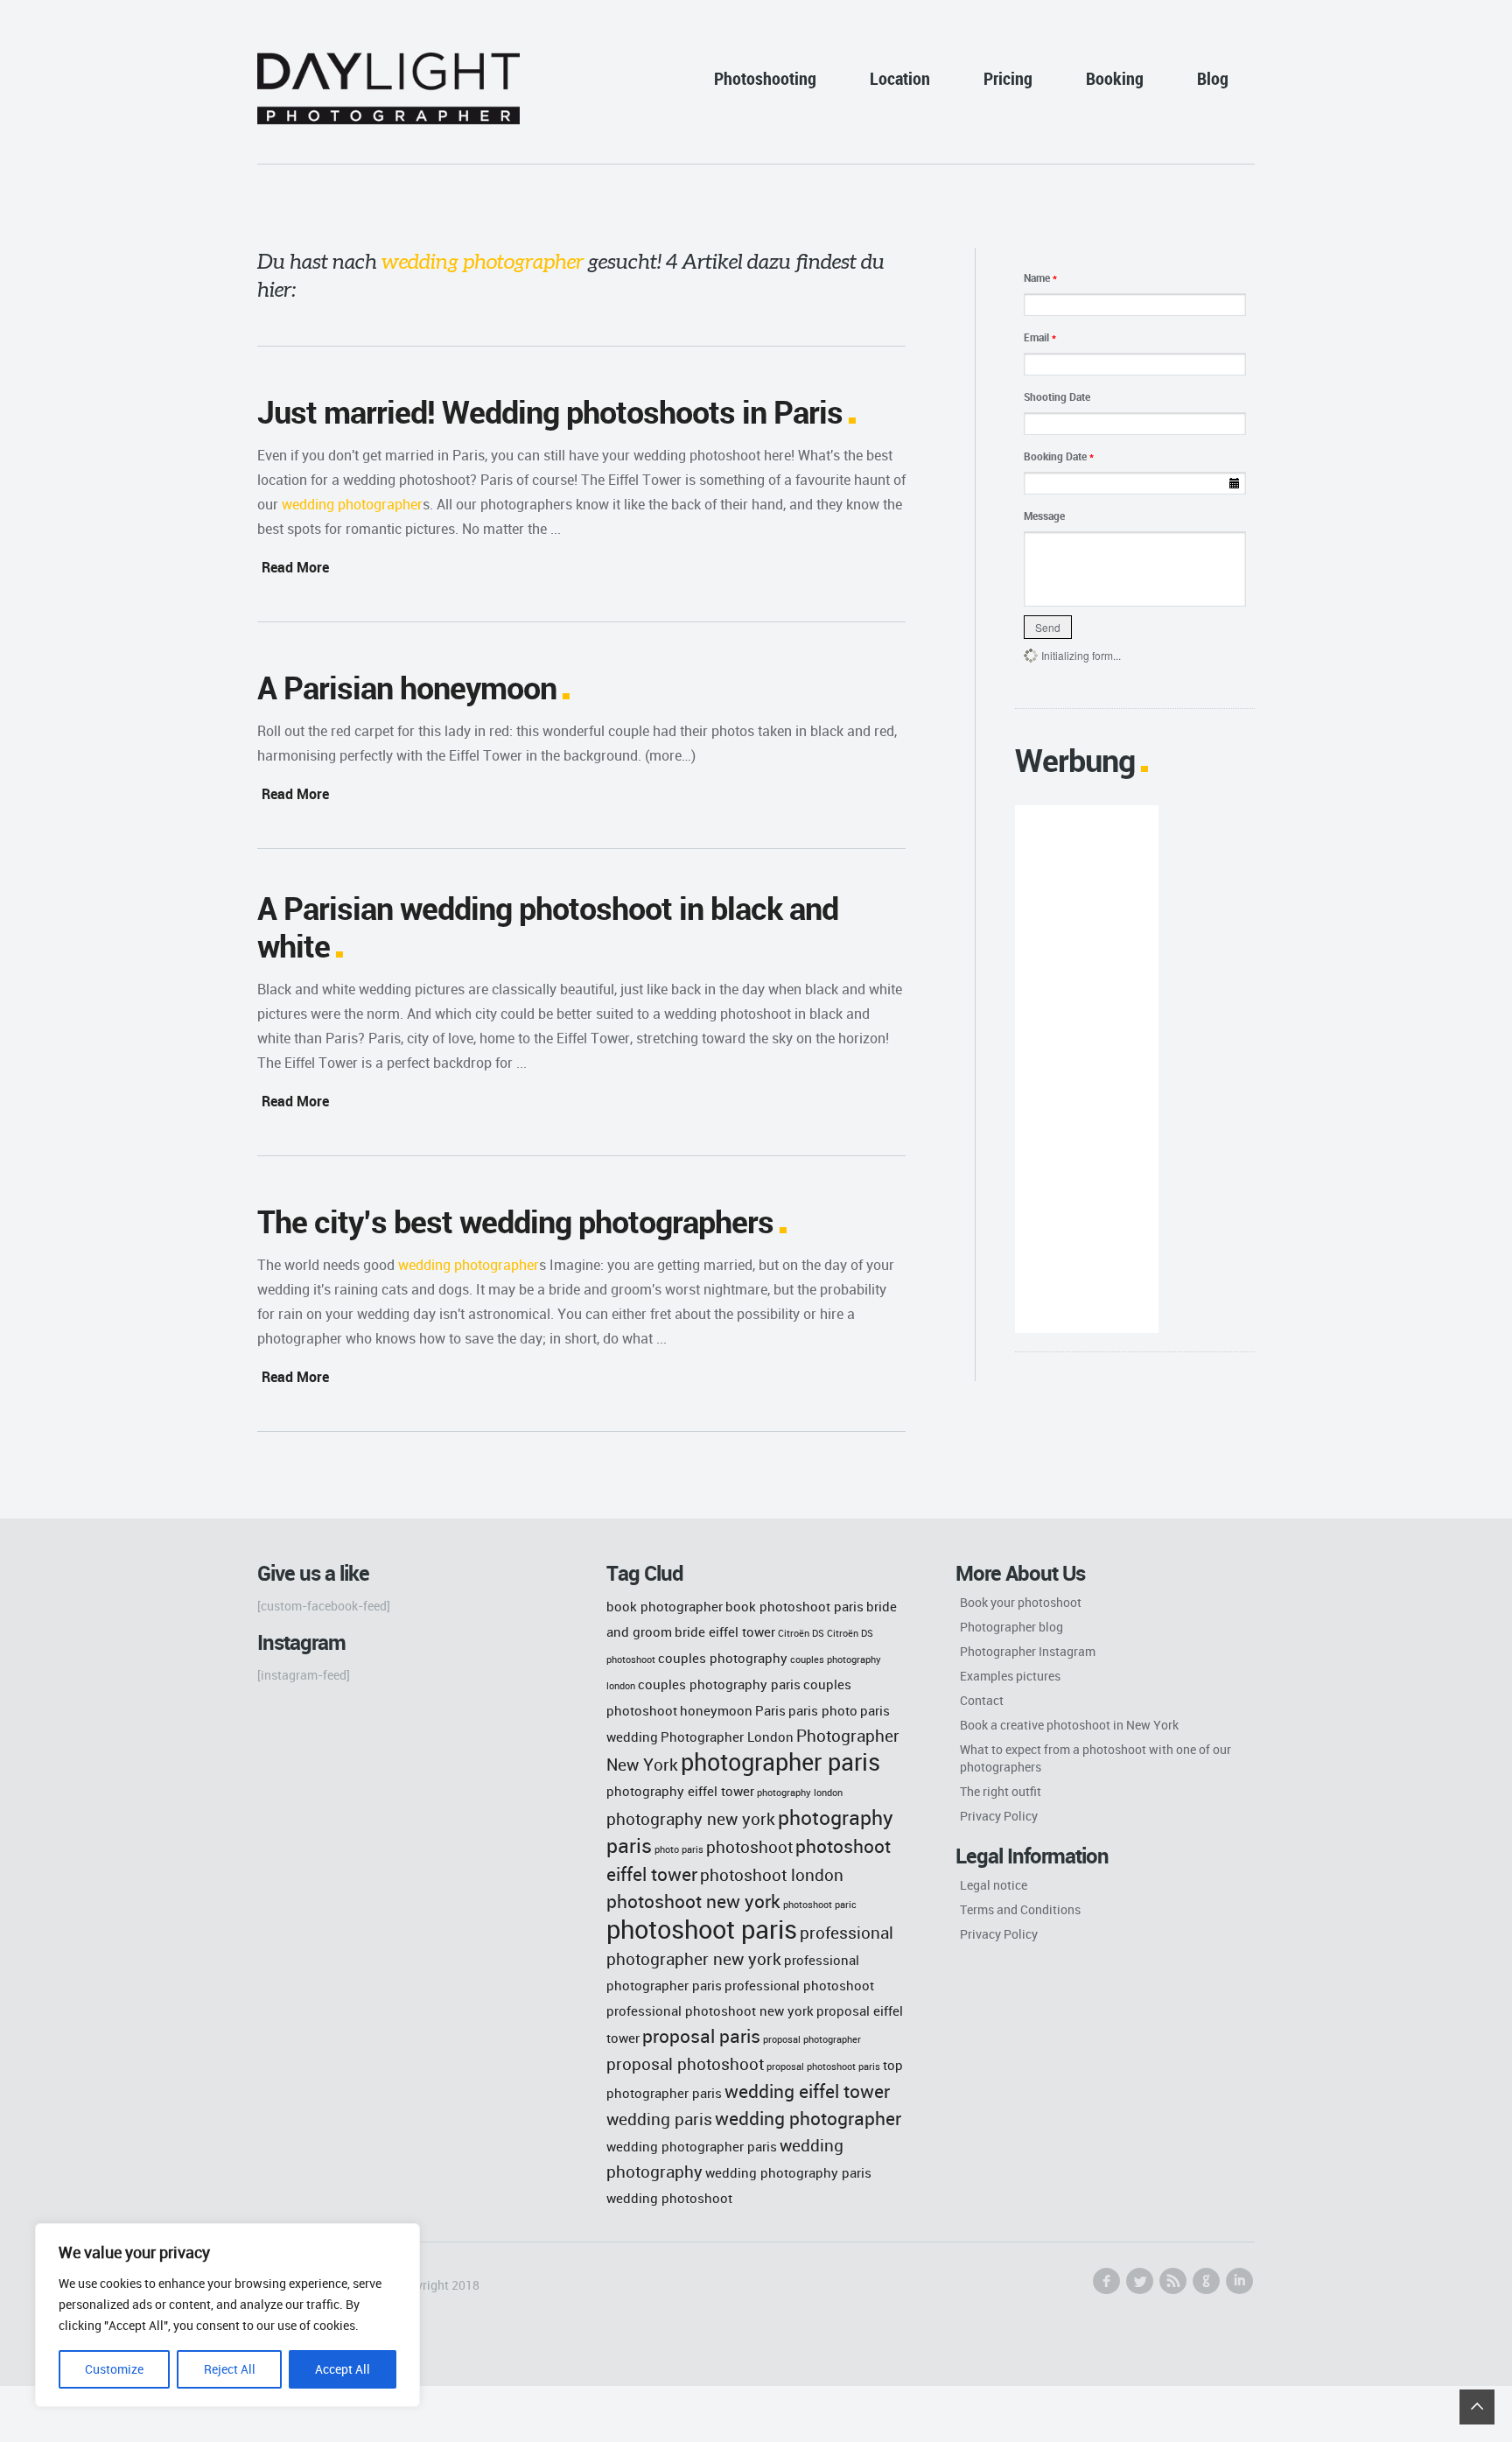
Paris (770, 1710)
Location (900, 78)
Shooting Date (1057, 396)
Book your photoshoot (1021, 1602)
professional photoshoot (799, 1985)
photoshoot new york (693, 1901)
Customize (114, 2369)
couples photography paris (719, 1684)
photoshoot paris (702, 1929)
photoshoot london (772, 1874)
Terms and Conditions (1020, 1909)
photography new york (691, 1818)
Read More (295, 567)
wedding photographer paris (692, 2146)
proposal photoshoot (685, 2063)
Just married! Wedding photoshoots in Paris (550, 411)
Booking (1115, 78)
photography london (800, 1793)
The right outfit (1001, 1791)
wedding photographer (808, 2118)
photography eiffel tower (680, 1791)
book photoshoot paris (794, 1606)
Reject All (230, 2369)
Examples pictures (1010, 1676)
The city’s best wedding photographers (515, 1221)
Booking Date (1059, 456)
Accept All (343, 2369)
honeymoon (716, 1710)
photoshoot (749, 1846)
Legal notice (994, 1885)
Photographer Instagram (1028, 1651)
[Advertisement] (1086, 1069)
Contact (982, 1700)
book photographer (665, 1606)
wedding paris (659, 2119)
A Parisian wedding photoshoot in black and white (548, 926)
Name (1040, 277)
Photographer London (727, 1737)
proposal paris (701, 2035)
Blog (1213, 78)
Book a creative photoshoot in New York (1069, 1725)
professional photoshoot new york (710, 2010)
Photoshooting (765, 78)
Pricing (1008, 78)
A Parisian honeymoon (407, 687)
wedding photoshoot (669, 2198)
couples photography (723, 1658)
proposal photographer (812, 2039)
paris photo (823, 1710)
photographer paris (780, 1762)
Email (1040, 337)
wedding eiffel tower (807, 2091)
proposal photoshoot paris (823, 2067)
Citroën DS (801, 1633)
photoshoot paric (820, 1905)
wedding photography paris (788, 2172)
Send (1048, 627)
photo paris (679, 1849)
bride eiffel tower (725, 1632)
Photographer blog (1011, 1627)
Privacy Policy (999, 1816)
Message (1044, 516)
